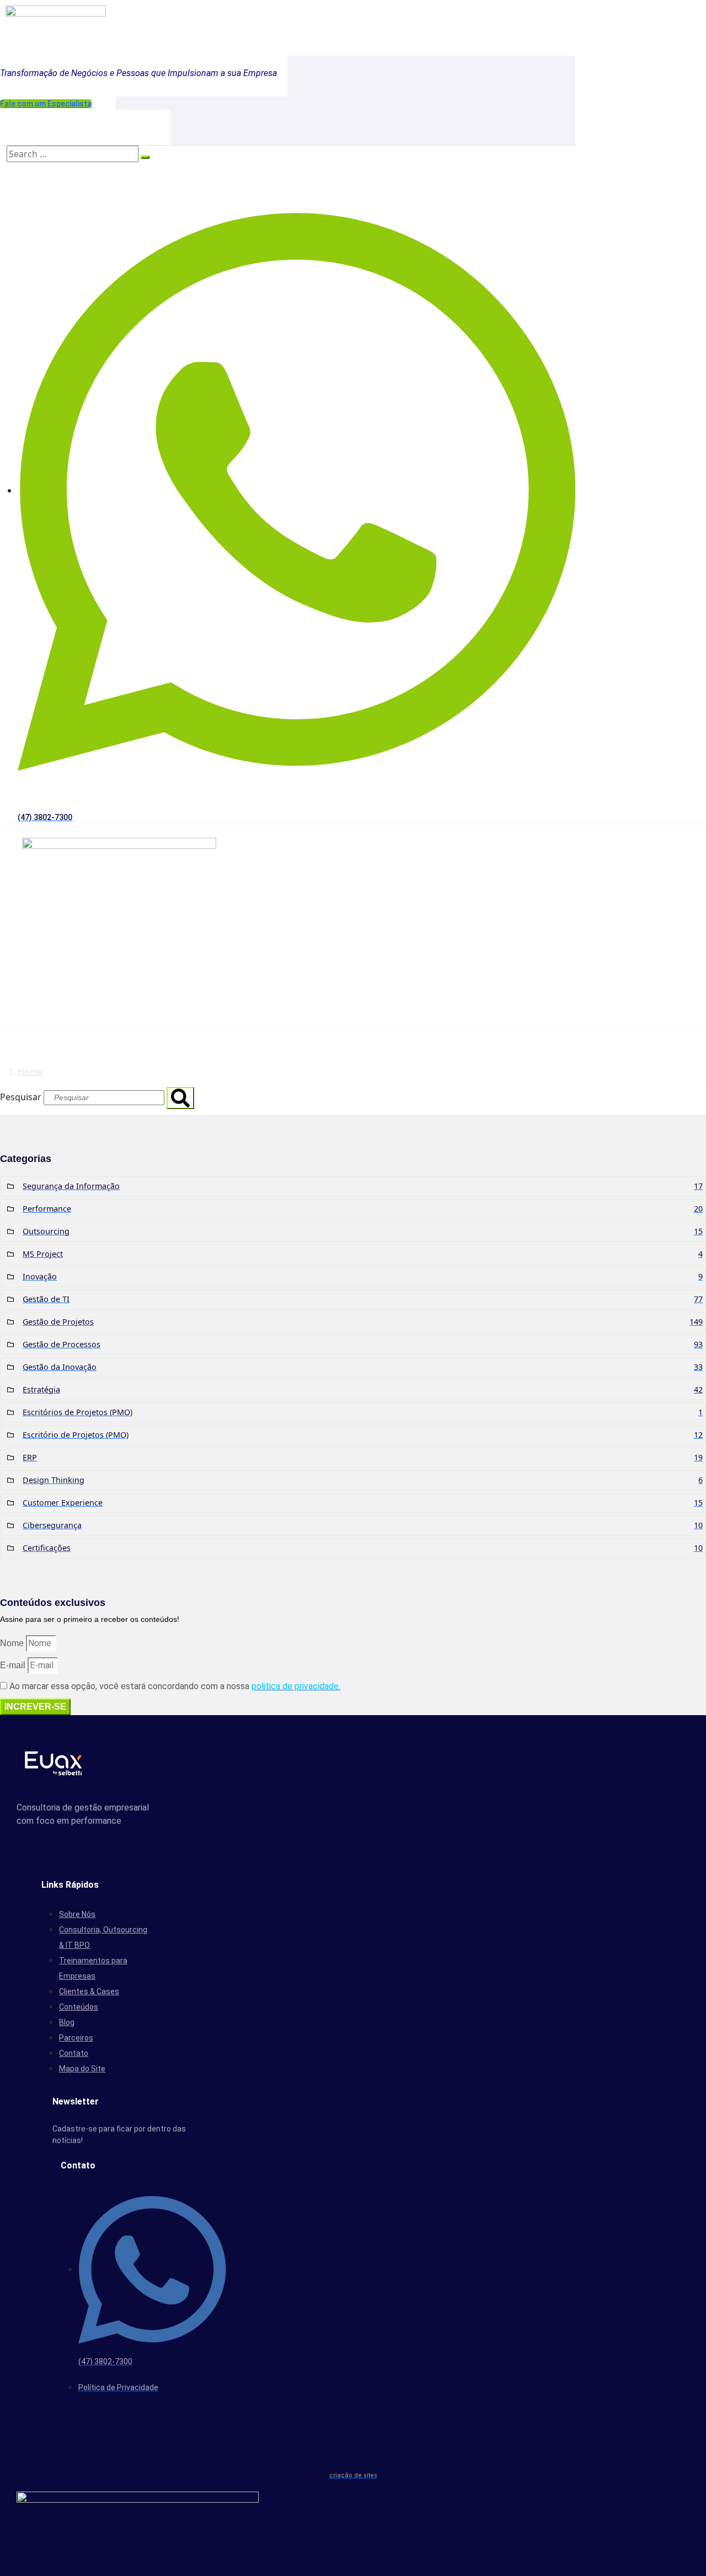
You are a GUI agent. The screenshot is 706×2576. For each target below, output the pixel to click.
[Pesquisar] (180, 1098)
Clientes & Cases (89, 1991)
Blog (67, 2022)
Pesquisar (21, 1097)
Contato (74, 2053)
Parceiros (76, 2038)
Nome (12, 1643)
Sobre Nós (77, 1914)
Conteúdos (79, 2007)
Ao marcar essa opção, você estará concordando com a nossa (175, 1686)
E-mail (13, 1665)
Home (30, 1072)
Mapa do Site (82, 2069)
